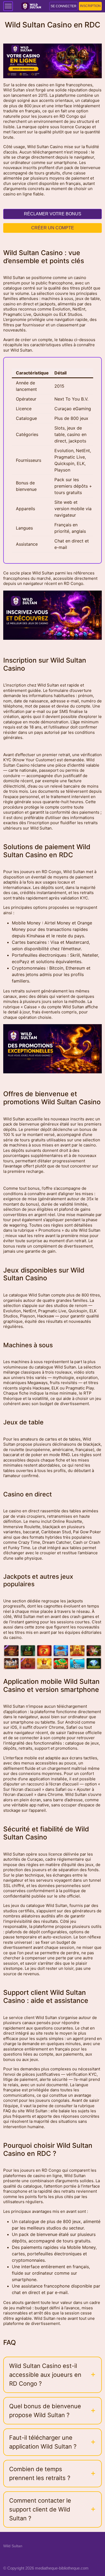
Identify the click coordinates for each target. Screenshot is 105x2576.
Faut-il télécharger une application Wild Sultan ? (43, 2442)
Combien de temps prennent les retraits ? (40, 2473)
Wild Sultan (13, 2546)
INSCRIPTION (90, 6)
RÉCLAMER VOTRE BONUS (53, 214)
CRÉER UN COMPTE (53, 228)
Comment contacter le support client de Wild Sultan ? (40, 2509)
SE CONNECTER (64, 6)
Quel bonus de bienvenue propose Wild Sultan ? (45, 2411)
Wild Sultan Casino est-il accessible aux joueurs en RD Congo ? (45, 2375)
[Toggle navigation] (8, 6)
